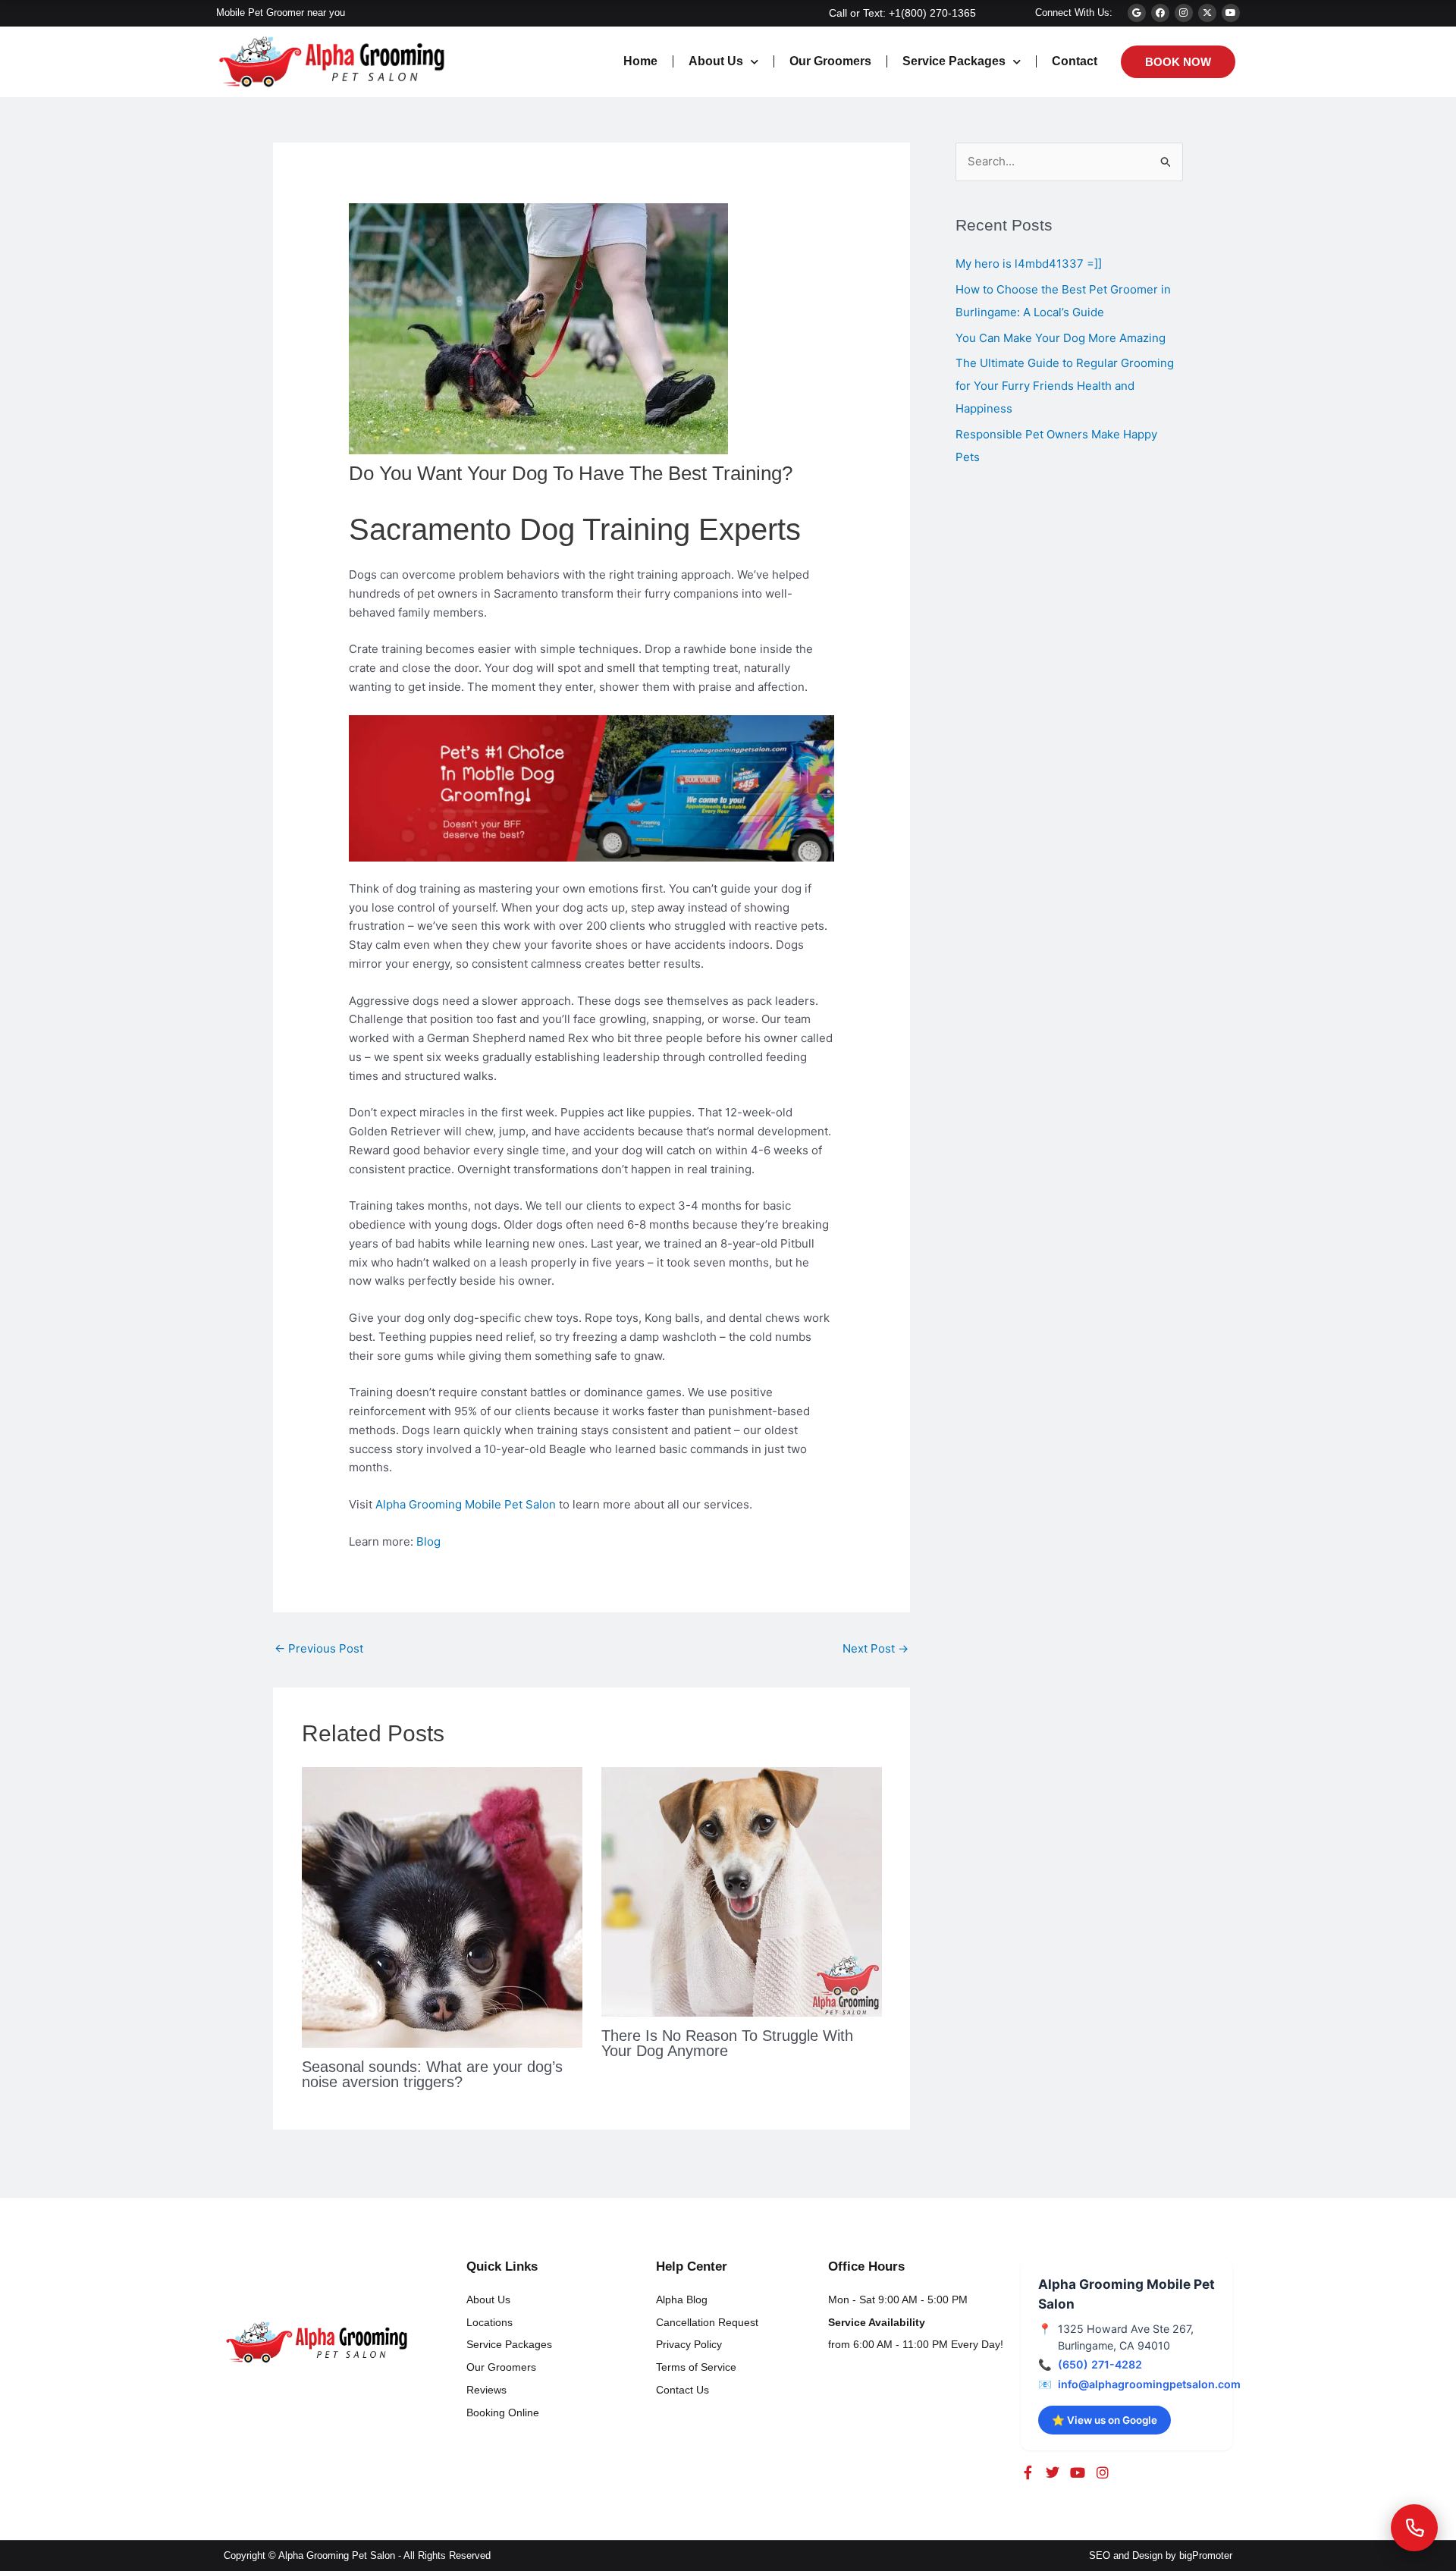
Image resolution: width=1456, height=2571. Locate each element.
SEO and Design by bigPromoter (1161, 2555)
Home (640, 61)
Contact (1075, 61)
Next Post (875, 1648)
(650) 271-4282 (1100, 2364)
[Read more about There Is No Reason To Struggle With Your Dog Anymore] (742, 1891)
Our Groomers (830, 61)
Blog (428, 1541)
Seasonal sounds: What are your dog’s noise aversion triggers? (432, 2074)
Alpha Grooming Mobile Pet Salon (466, 1504)
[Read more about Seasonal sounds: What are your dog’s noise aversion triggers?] (442, 1906)
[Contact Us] (1414, 2528)
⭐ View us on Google (1105, 2420)
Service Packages (954, 61)
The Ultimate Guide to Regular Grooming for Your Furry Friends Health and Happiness (1065, 386)
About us (716, 61)
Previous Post (319, 1648)
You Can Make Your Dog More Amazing (1061, 338)
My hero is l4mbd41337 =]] (1029, 264)
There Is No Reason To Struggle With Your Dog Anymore (727, 2043)
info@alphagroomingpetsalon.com (1149, 2384)
